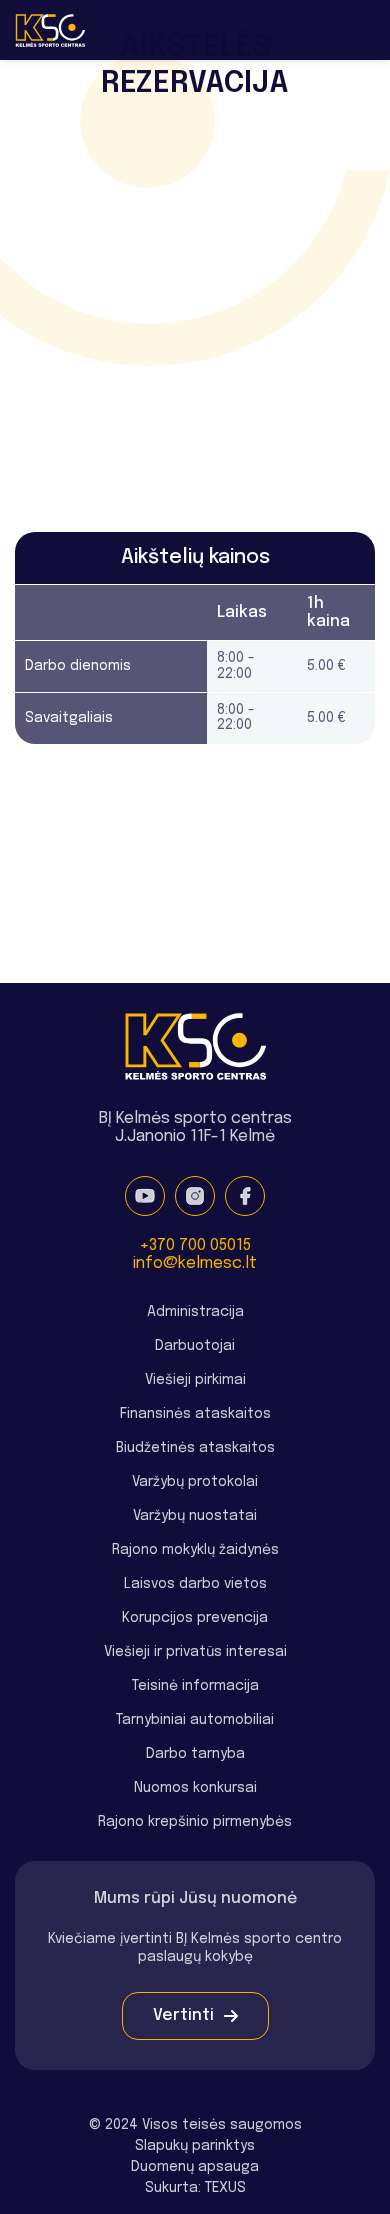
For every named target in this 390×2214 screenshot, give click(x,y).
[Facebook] (245, 1196)
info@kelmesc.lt (195, 1263)
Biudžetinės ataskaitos (195, 1448)
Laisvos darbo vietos (195, 1584)
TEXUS (225, 2188)
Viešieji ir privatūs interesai (195, 1652)
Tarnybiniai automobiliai (195, 1720)
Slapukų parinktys (195, 2146)
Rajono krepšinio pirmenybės (195, 1822)
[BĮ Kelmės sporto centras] (50, 30)
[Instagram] (195, 1196)
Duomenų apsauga (195, 2167)
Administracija (195, 1312)
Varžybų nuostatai (195, 1516)
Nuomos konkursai (195, 1788)
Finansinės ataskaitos (195, 1414)
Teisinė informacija (195, 1686)
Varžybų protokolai (195, 1482)
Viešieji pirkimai (195, 1380)
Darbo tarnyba (195, 1754)
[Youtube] (145, 1196)
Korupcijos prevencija (195, 1618)
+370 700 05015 (195, 1245)
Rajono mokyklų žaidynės (195, 1550)
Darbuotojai (195, 1346)
